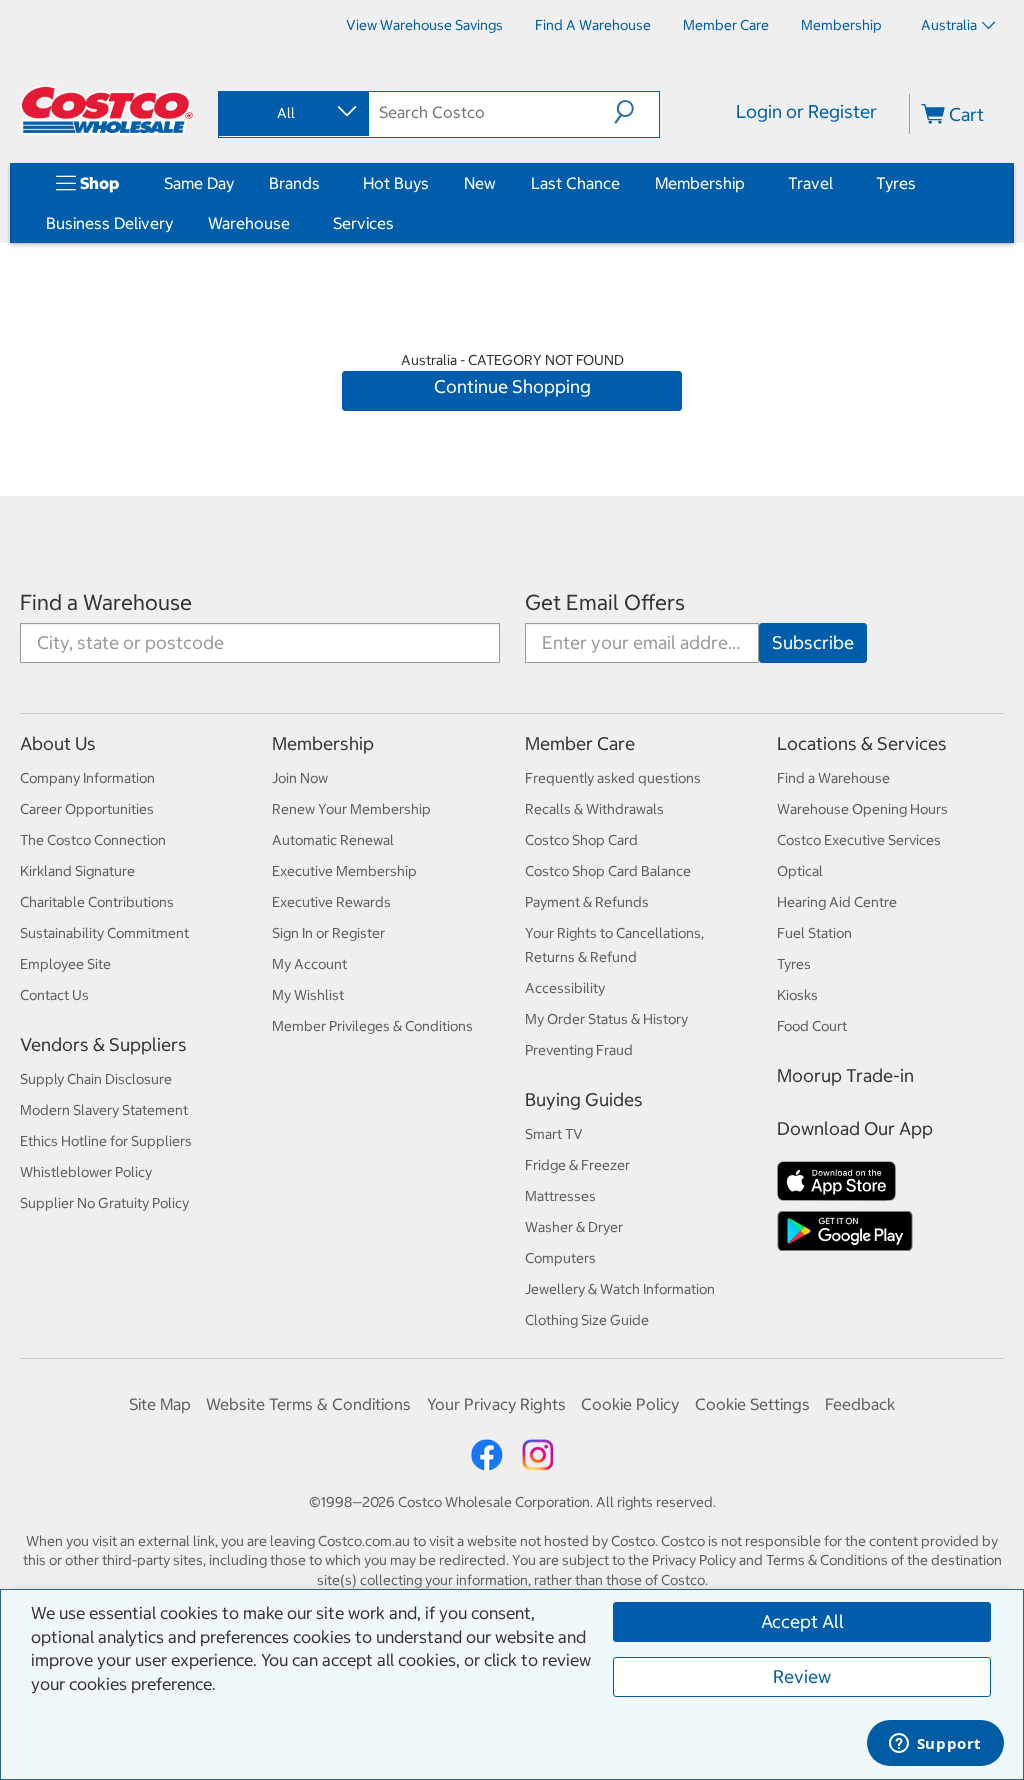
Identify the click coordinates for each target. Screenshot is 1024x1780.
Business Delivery (109, 223)
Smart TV (554, 1134)
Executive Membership (344, 871)
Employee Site (65, 964)
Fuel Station (814, 933)
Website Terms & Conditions (308, 1404)
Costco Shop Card (581, 840)
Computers (560, 1258)
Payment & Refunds (587, 902)
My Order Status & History (606, 1019)
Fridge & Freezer (577, 1165)
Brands (294, 183)
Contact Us (54, 995)
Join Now (300, 778)
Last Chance (575, 183)
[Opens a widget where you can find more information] (935, 1745)
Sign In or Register (328, 933)
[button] (636, 112)
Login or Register (806, 111)
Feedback (860, 1404)
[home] (107, 110)
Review (802, 1676)
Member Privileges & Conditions (372, 1026)
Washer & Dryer (574, 1227)
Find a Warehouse (106, 602)
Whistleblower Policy (86, 1172)
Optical (800, 871)
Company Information (87, 778)
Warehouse (249, 223)
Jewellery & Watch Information (620, 1289)
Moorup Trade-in (845, 1075)
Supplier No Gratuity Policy (104, 1203)
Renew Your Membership (351, 809)
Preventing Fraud (579, 1050)
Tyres (896, 183)
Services (363, 223)
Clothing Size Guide (587, 1320)
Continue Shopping (512, 386)
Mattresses (560, 1196)
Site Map (160, 1404)
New (480, 183)
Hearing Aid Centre (837, 902)
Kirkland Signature (77, 871)
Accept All (802, 1621)
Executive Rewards (331, 902)
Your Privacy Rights (496, 1404)
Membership (700, 183)
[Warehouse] (294, 223)
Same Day (199, 183)
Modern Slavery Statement (104, 1110)
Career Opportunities (87, 809)
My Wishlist (308, 995)
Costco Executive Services (859, 840)
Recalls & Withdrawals (594, 809)
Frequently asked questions (613, 778)
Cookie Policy (630, 1404)
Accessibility (565, 988)
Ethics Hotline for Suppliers (106, 1141)
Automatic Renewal (333, 840)
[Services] (398, 223)
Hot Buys (396, 183)
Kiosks (797, 995)
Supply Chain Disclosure (96, 1079)
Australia (949, 25)
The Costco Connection (93, 840)
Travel (810, 183)
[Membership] (749, 183)
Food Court (812, 1026)
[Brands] (324, 183)
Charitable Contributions (97, 902)
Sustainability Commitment (104, 933)
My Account (309, 964)
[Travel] (837, 183)
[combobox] (292, 113)
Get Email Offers (605, 602)
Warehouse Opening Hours (862, 809)
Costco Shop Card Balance (608, 871)
